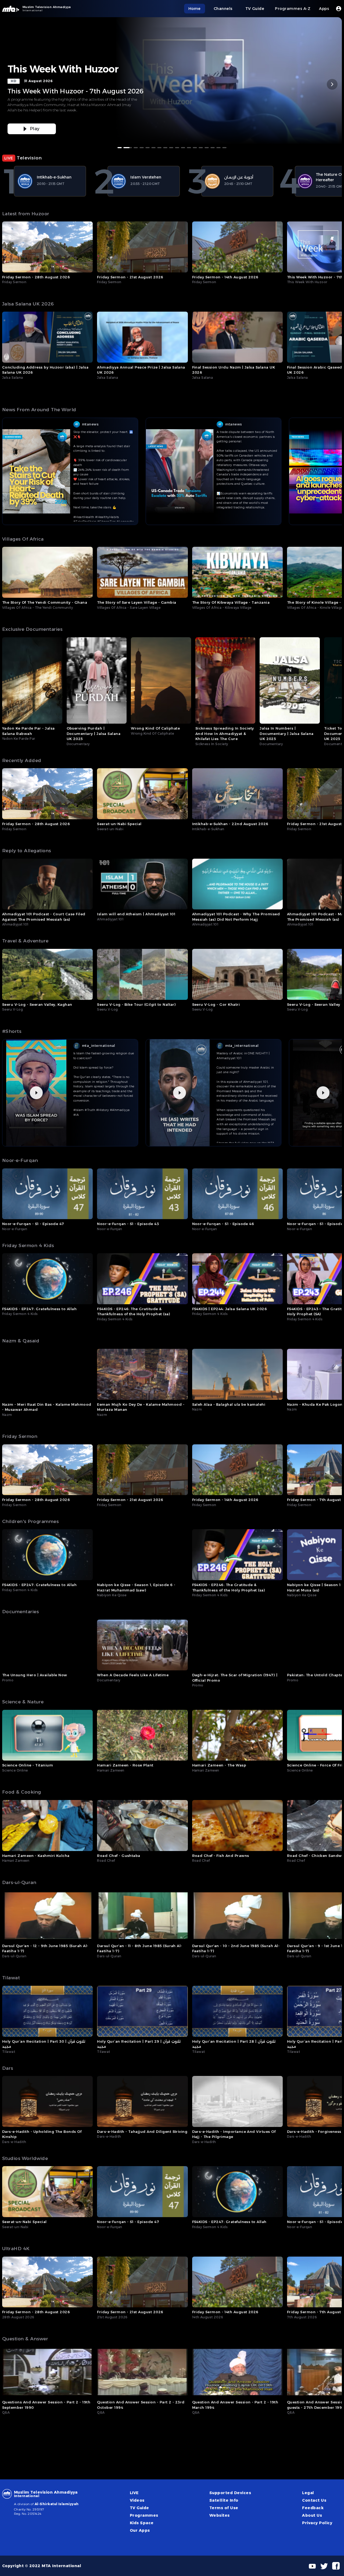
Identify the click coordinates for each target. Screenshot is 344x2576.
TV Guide (139, 2508)
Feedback (313, 2508)
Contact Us (314, 2500)
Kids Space (142, 2523)
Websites (220, 2515)
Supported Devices (230, 2493)
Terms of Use (224, 2508)
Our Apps (140, 2530)
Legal (308, 2493)
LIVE (134, 2493)
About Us (312, 2515)
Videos (137, 2500)
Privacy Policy (317, 2523)
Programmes (144, 2515)
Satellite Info (224, 2500)
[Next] (332, 84)
